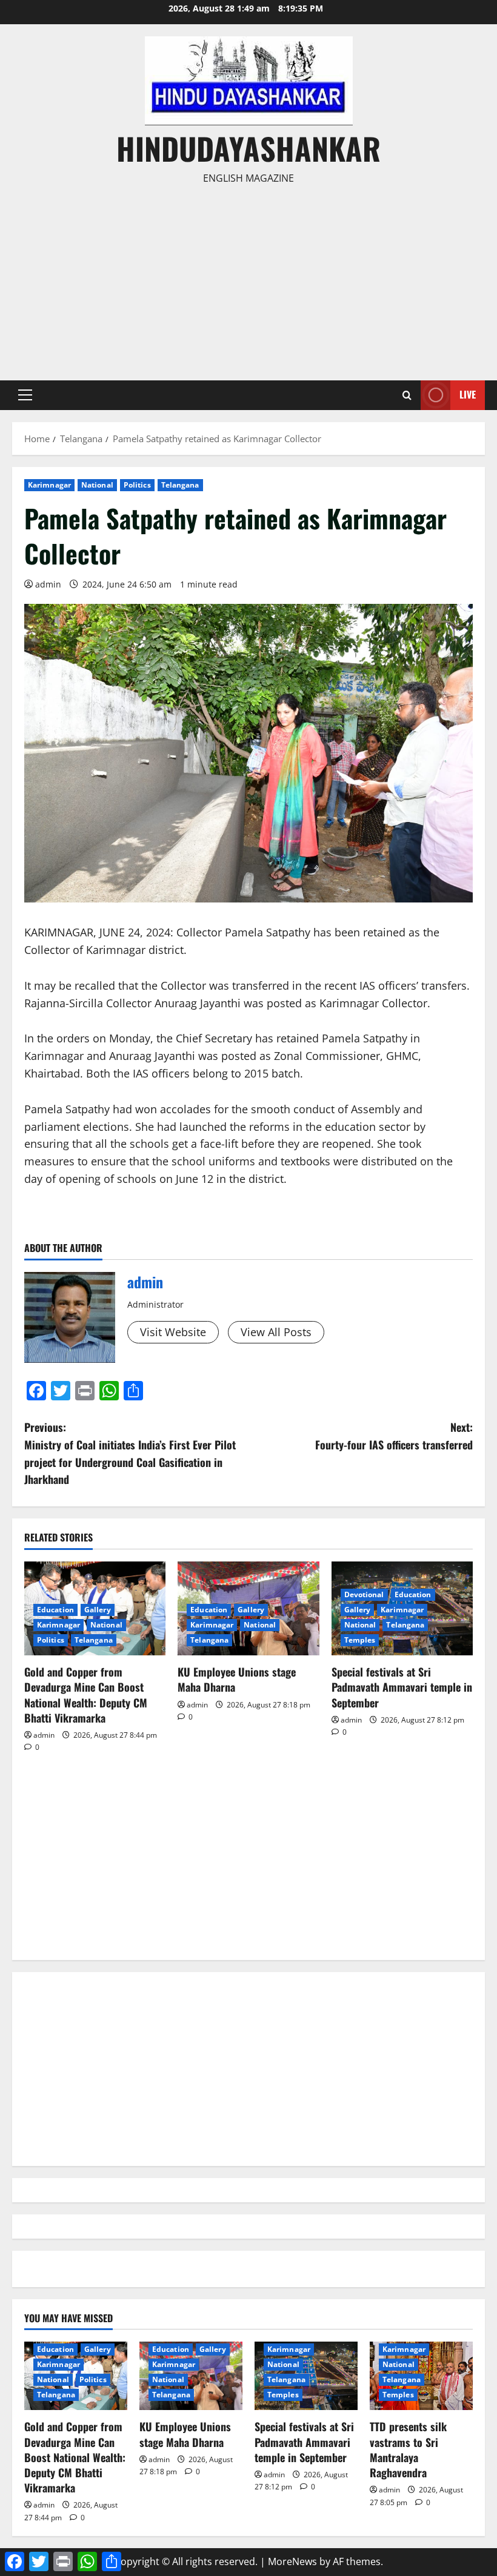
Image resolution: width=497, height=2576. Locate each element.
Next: (394, 1436)
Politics (137, 485)
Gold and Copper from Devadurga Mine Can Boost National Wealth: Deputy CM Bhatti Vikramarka (86, 1695)
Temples (360, 1640)
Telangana (180, 485)
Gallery (98, 1610)
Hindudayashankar (248, 148)
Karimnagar (49, 485)
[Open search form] (407, 395)
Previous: (130, 1453)
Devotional (364, 1594)
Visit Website (173, 1332)
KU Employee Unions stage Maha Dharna (237, 1679)
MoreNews (292, 2561)
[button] (25, 395)
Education (55, 1610)
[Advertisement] (248, 277)
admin (48, 584)
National (97, 485)
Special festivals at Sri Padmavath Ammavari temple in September (402, 1687)
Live (468, 394)
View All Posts (276, 1332)
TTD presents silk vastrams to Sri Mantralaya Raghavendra (408, 2449)
